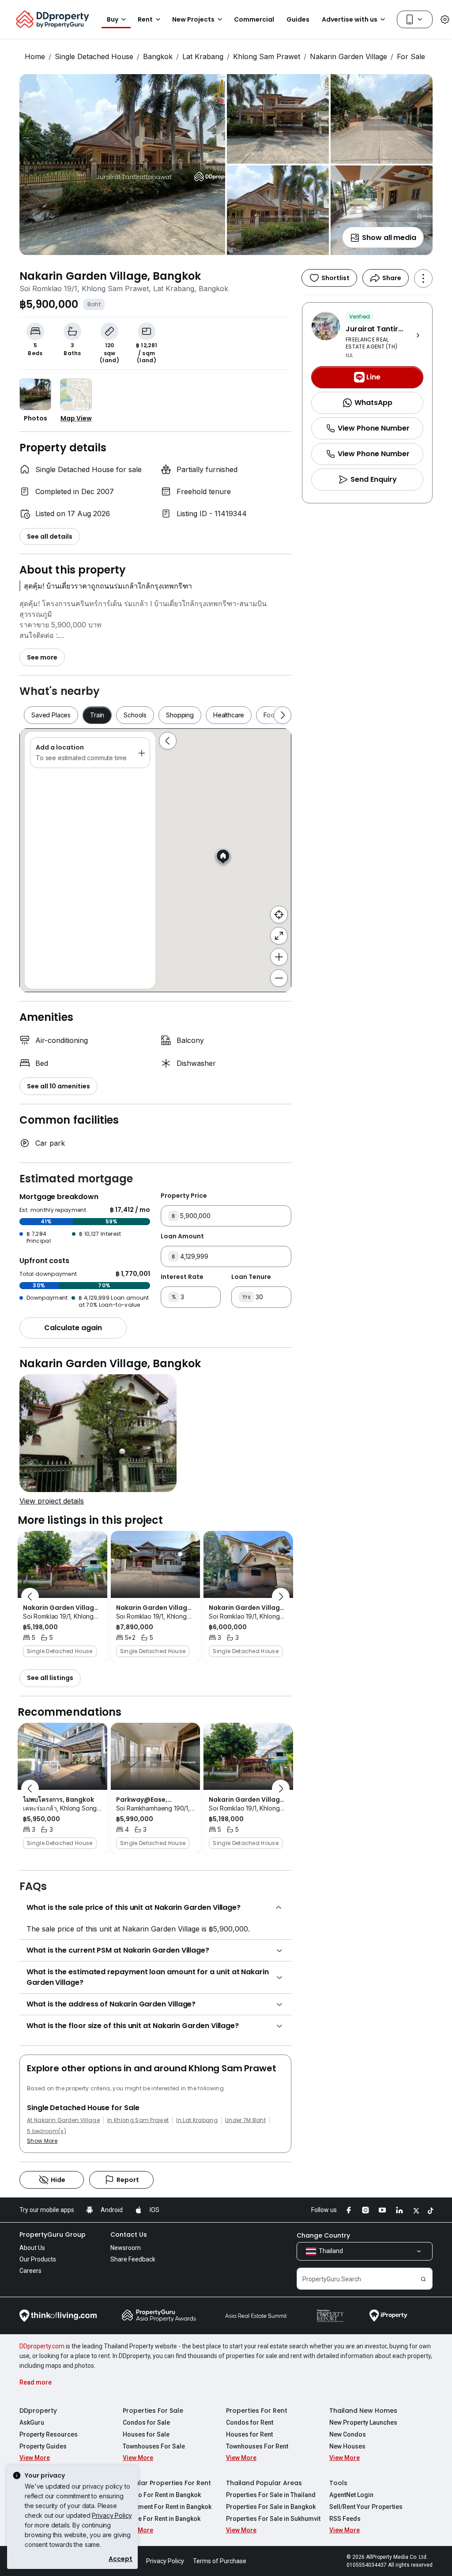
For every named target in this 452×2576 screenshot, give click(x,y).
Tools (338, 2483)
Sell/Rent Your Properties (366, 2507)
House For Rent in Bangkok (162, 2519)
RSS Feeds (345, 2519)
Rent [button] (145, 19)
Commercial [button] (254, 19)
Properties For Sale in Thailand (271, 2495)
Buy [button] (113, 19)
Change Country (323, 2235)
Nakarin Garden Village (348, 56)
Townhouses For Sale (154, 2446)
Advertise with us (350, 19)
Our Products (38, 2259)
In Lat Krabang (197, 2120)
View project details (52, 1501)
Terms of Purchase (220, 2561)
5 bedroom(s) (47, 2131)
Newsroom (126, 2248)
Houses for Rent (249, 2434)
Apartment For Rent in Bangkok (167, 2507)
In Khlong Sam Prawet (138, 2120)
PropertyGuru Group (53, 2235)
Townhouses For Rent (257, 2446)
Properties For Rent (257, 2411)
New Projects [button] (193, 19)
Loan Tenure (251, 1277)
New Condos (348, 2434)
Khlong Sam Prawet (267, 56)
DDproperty (38, 2411)
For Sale (411, 56)
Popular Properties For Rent (167, 2483)
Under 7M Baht (245, 2120)
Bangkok (158, 56)
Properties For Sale (153, 2411)
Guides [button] (298, 19)
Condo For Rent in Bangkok (162, 2495)
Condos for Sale (146, 2422)
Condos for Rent (250, 2422)
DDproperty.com (42, 2346)
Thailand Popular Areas (264, 2483)
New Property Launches (363, 2422)
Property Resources (49, 2434)
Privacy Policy (112, 2515)
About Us (32, 2248)
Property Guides (43, 2446)
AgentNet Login (351, 2495)
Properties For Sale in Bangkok (271, 2507)
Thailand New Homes (363, 2411)
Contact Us (129, 2235)
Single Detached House (94, 56)
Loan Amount (182, 1236)
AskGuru (32, 2422)
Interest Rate (182, 1277)
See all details (50, 536)
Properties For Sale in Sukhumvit (273, 2519)
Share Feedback (133, 2259)
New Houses (347, 2446)
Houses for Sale (146, 2434)
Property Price (184, 1196)
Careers (30, 2271)
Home (35, 56)
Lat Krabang (203, 56)
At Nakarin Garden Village (63, 2120)
